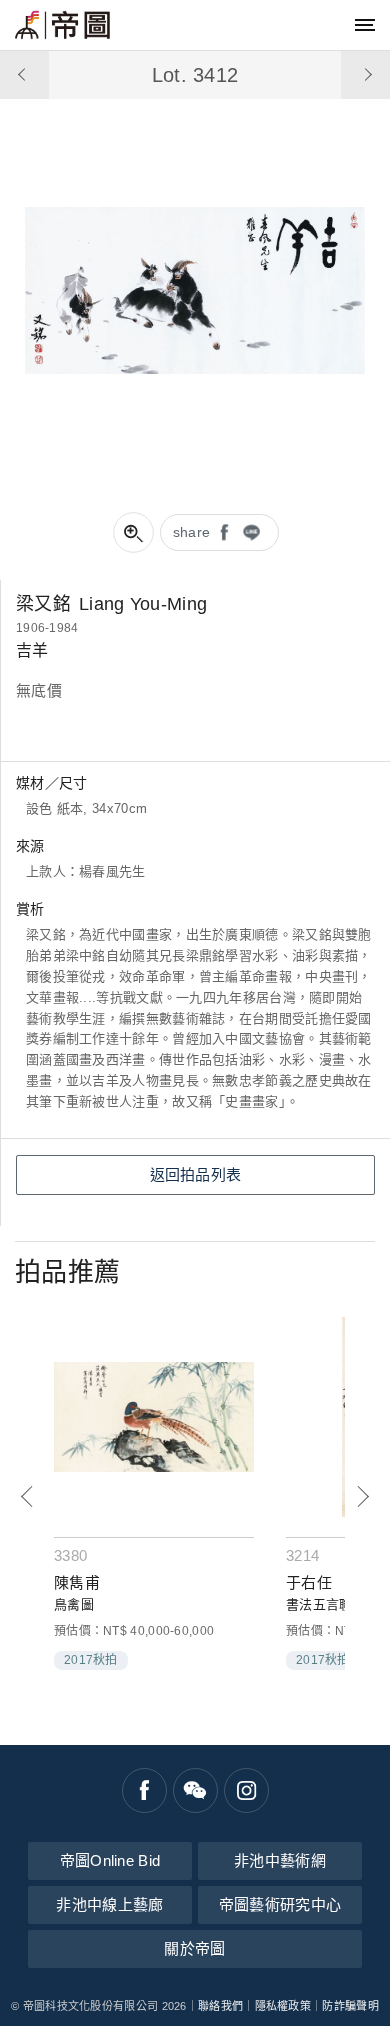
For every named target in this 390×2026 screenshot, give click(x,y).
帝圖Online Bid (110, 1860)
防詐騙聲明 (350, 2006)
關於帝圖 (194, 1948)
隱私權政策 (283, 2006)
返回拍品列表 (196, 1174)
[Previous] (27, 1496)
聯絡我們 (220, 2006)
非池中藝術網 (280, 1860)
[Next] (362, 1496)
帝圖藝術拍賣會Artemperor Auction (62, 25)
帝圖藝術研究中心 (280, 1904)
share (192, 532)
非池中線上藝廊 (109, 1904)
